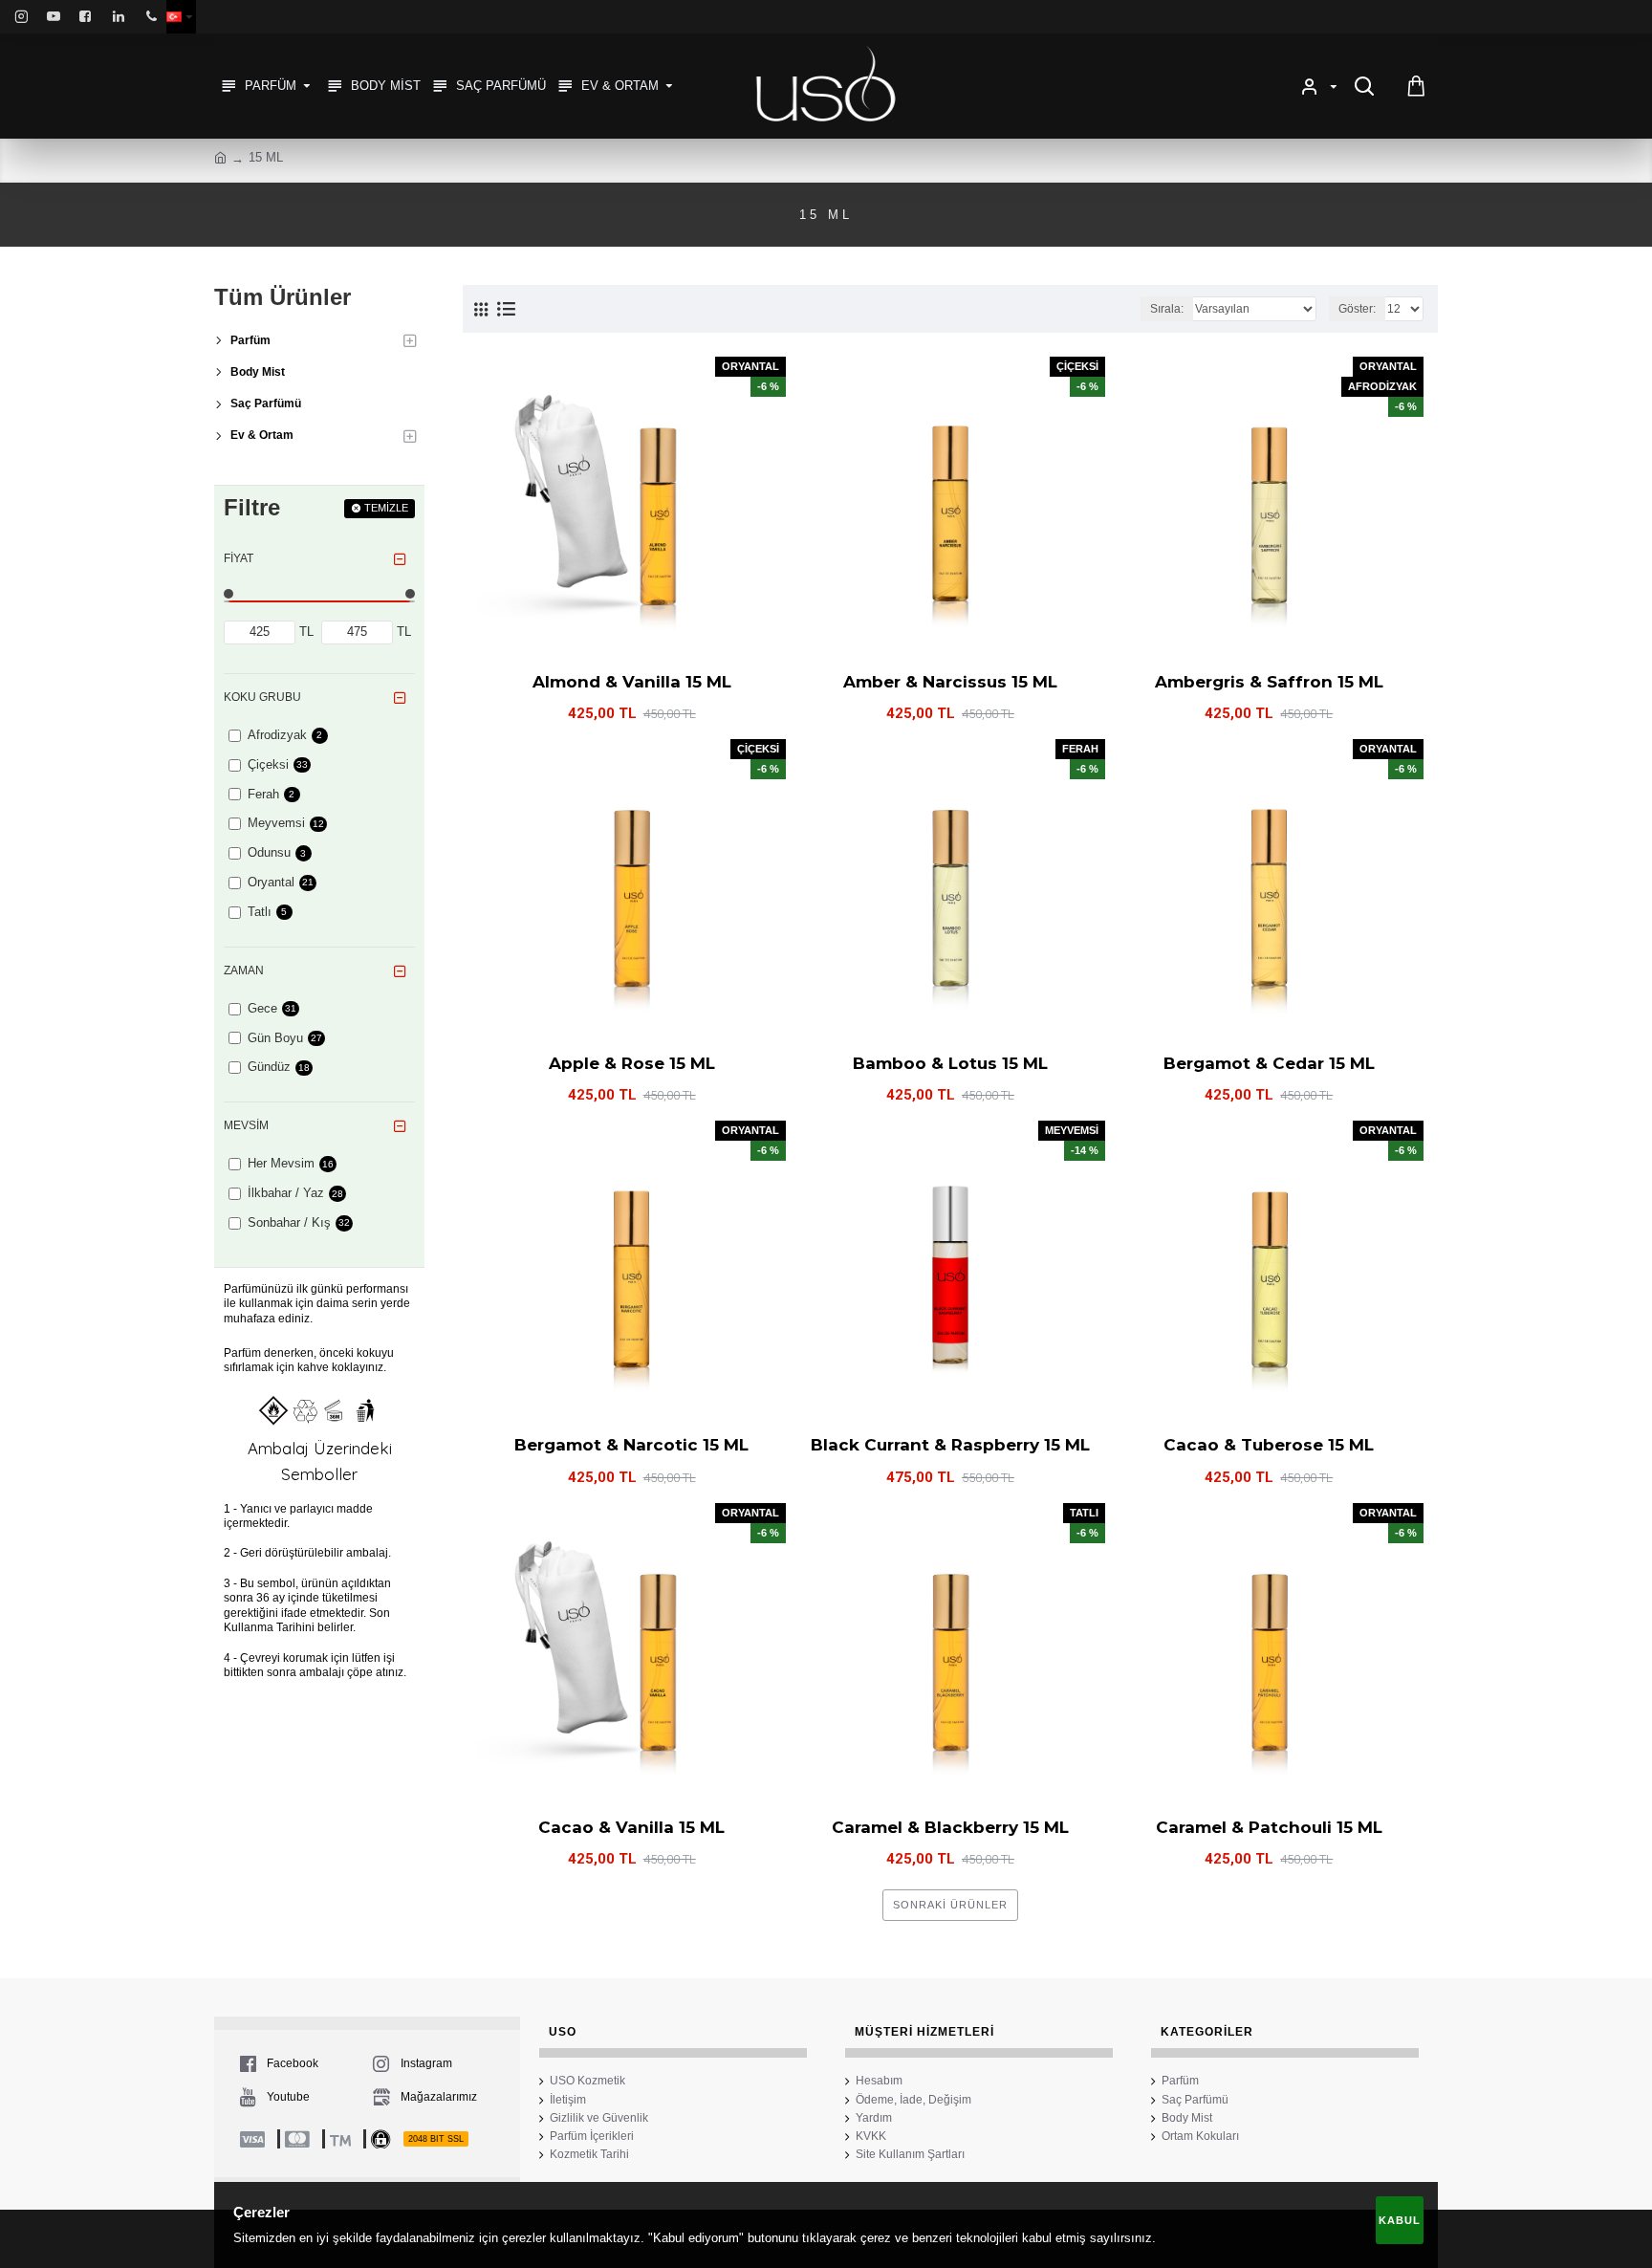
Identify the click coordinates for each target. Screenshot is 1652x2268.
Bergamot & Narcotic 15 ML (631, 1445)
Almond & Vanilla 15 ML (632, 682)
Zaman (244, 970)
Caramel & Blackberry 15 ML (950, 1827)
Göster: (1357, 309)
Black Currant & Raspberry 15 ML (950, 1445)
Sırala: (1167, 309)
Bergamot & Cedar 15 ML (1269, 1063)
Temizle (386, 508)
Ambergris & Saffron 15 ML (1269, 682)
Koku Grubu (262, 697)
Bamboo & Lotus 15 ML (950, 1063)
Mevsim (246, 1125)
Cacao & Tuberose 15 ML (1269, 1445)
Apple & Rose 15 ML (632, 1063)
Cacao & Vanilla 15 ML (631, 1827)
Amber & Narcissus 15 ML (950, 682)
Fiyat (239, 558)
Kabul (1400, 2220)
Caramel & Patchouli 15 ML (1269, 1827)
